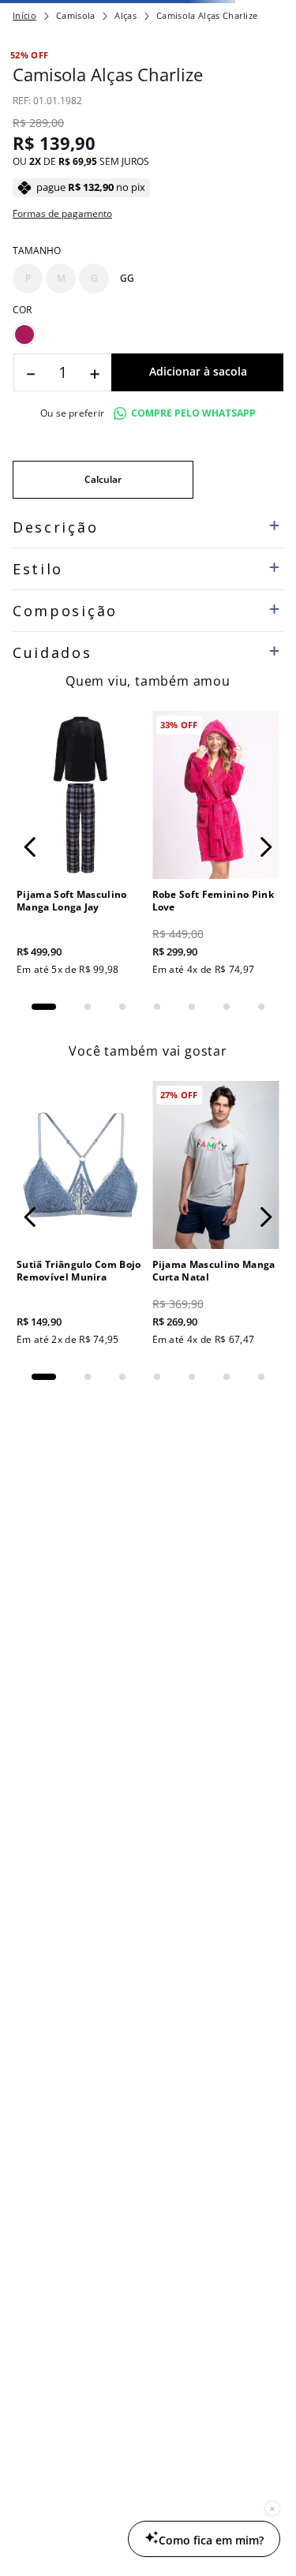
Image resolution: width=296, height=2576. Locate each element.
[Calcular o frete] (103, 480)
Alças (126, 15)
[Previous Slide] (30, 847)
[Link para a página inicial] (24, 16)
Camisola (76, 15)
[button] (28, 279)
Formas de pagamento (62, 214)
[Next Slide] (266, 847)
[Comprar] (197, 372)
